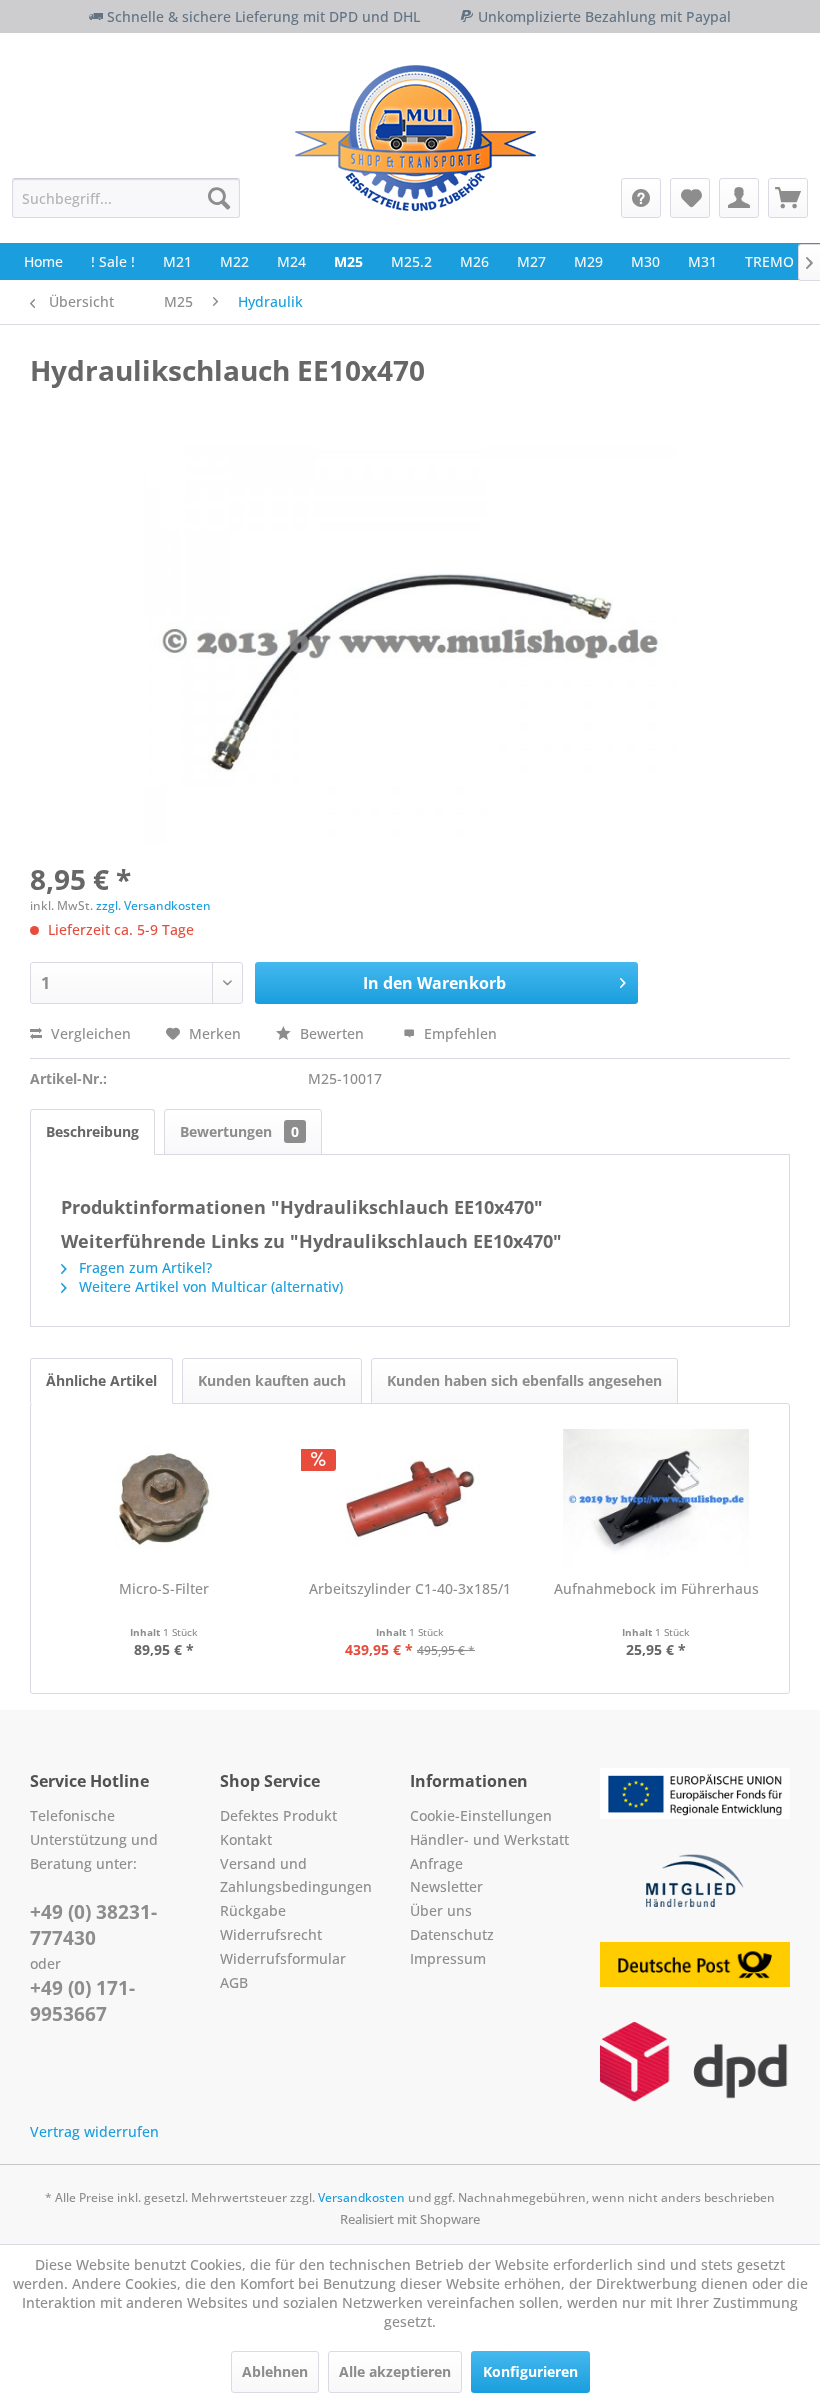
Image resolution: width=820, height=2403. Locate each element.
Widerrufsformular (283, 1958)
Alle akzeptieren (395, 2371)
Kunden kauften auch (272, 1380)
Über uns (441, 1910)
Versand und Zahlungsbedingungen (296, 1875)
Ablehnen (275, 2371)
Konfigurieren (530, 2371)
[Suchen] (219, 198)
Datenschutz (452, 1934)
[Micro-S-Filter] (164, 1499)
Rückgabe (253, 1910)
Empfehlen (458, 1033)
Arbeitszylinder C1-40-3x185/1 (410, 1588)
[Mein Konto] (739, 198)
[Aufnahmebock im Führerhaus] (656, 1499)
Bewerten (332, 1033)
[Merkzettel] (690, 198)
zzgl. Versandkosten (153, 905)
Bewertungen (239, 1131)
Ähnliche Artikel (101, 1380)
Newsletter (446, 1886)
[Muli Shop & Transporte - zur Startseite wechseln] (415, 138)
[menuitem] (126, 198)
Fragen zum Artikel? (143, 1267)
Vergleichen (89, 1033)
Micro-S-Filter (164, 1588)
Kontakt (246, 1839)
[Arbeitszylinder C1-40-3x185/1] (410, 1499)
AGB (234, 1982)
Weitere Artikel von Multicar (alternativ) (209, 1286)
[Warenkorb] (788, 198)
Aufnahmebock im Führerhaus (656, 1588)
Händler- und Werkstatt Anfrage (489, 1851)
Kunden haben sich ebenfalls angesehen (524, 1380)
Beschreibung (92, 1131)
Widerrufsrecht (271, 1934)
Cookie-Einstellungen (481, 1815)
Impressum (448, 1958)
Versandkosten (361, 2197)
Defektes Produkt (278, 1815)
